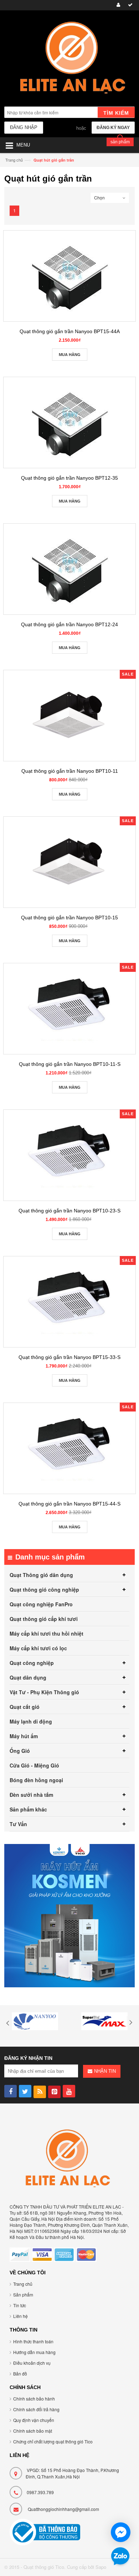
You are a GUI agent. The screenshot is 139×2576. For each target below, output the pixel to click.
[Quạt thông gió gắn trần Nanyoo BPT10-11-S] (69, 1009)
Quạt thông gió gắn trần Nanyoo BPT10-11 (70, 771)
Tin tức (20, 2305)
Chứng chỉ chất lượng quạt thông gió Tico (53, 2441)
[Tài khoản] (117, 5)
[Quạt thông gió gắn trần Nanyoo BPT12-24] (69, 569)
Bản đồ (20, 2374)
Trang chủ (14, 160)
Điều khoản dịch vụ (32, 2363)
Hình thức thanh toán (33, 2341)
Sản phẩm (23, 2295)
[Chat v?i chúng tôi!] (121, 2532)
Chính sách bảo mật (33, 2431)
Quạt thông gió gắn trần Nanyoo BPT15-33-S (69, 1357)
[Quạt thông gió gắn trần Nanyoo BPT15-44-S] (69, 1448)
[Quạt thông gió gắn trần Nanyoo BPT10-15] (69, 862)
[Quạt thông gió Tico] (69, 59)
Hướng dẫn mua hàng (34, 2352)
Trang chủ (23, 2284)
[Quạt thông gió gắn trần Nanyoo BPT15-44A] (69, 276)
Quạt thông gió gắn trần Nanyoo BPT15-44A (70, 331)
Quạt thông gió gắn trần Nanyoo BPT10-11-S (70, 1064)
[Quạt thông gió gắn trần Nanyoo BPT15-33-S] (69, 1302)
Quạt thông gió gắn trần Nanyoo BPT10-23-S (69, 1211)
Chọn (99, 197)
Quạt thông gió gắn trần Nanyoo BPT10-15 (69, 918)
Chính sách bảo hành (34, 2399)
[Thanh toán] (129, 5)
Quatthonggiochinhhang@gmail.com (63, 2509)
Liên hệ (20, 2316)
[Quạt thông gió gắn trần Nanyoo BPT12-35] (69, 422)
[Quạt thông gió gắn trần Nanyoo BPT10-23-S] (69, 1155)
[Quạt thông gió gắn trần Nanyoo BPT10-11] (69, 716)
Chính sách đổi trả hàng (36, 2409)
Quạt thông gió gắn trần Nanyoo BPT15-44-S (69, 1504)
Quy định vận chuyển (34, 2420)
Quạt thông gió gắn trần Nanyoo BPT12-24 (69, 624)
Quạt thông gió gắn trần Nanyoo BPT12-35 (69, 478)
